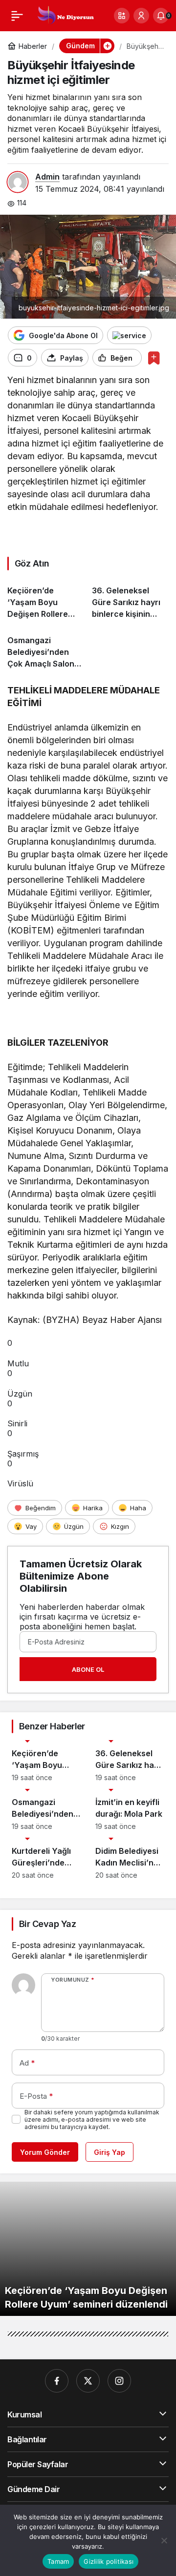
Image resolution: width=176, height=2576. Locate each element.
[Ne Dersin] (65, 15)
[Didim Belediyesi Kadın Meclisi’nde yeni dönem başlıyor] (130, 1858)
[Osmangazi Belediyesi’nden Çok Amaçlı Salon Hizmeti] (46, 648)
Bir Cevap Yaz (47, 1924)
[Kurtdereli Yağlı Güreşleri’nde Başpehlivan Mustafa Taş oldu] (46, 1858)
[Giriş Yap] (141, 16)
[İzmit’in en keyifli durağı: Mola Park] (130, 1810)
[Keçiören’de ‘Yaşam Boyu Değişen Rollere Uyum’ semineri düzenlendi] (46, 598)
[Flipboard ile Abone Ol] (129, 335)
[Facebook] (57, 2381)
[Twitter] (88, 2381)
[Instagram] (119, 2381)
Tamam (58, 2561)
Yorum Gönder (45, 2152)
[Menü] (17, 16)
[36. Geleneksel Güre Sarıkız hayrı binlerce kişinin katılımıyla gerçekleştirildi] (131, 598)
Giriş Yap (110, 2152)
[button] (122, 16)
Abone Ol (88, 1669)
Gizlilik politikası (109, 2561)
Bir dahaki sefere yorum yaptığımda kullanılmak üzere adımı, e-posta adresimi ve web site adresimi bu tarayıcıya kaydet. (92, 2120)
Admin (47, 177)
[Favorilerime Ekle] (154, 358)
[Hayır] (164, 2540)
